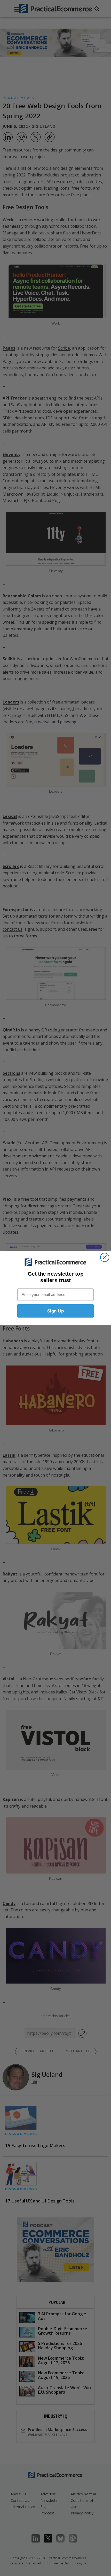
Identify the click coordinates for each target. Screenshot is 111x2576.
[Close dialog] (105, 1257)
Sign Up (56, 1311)
